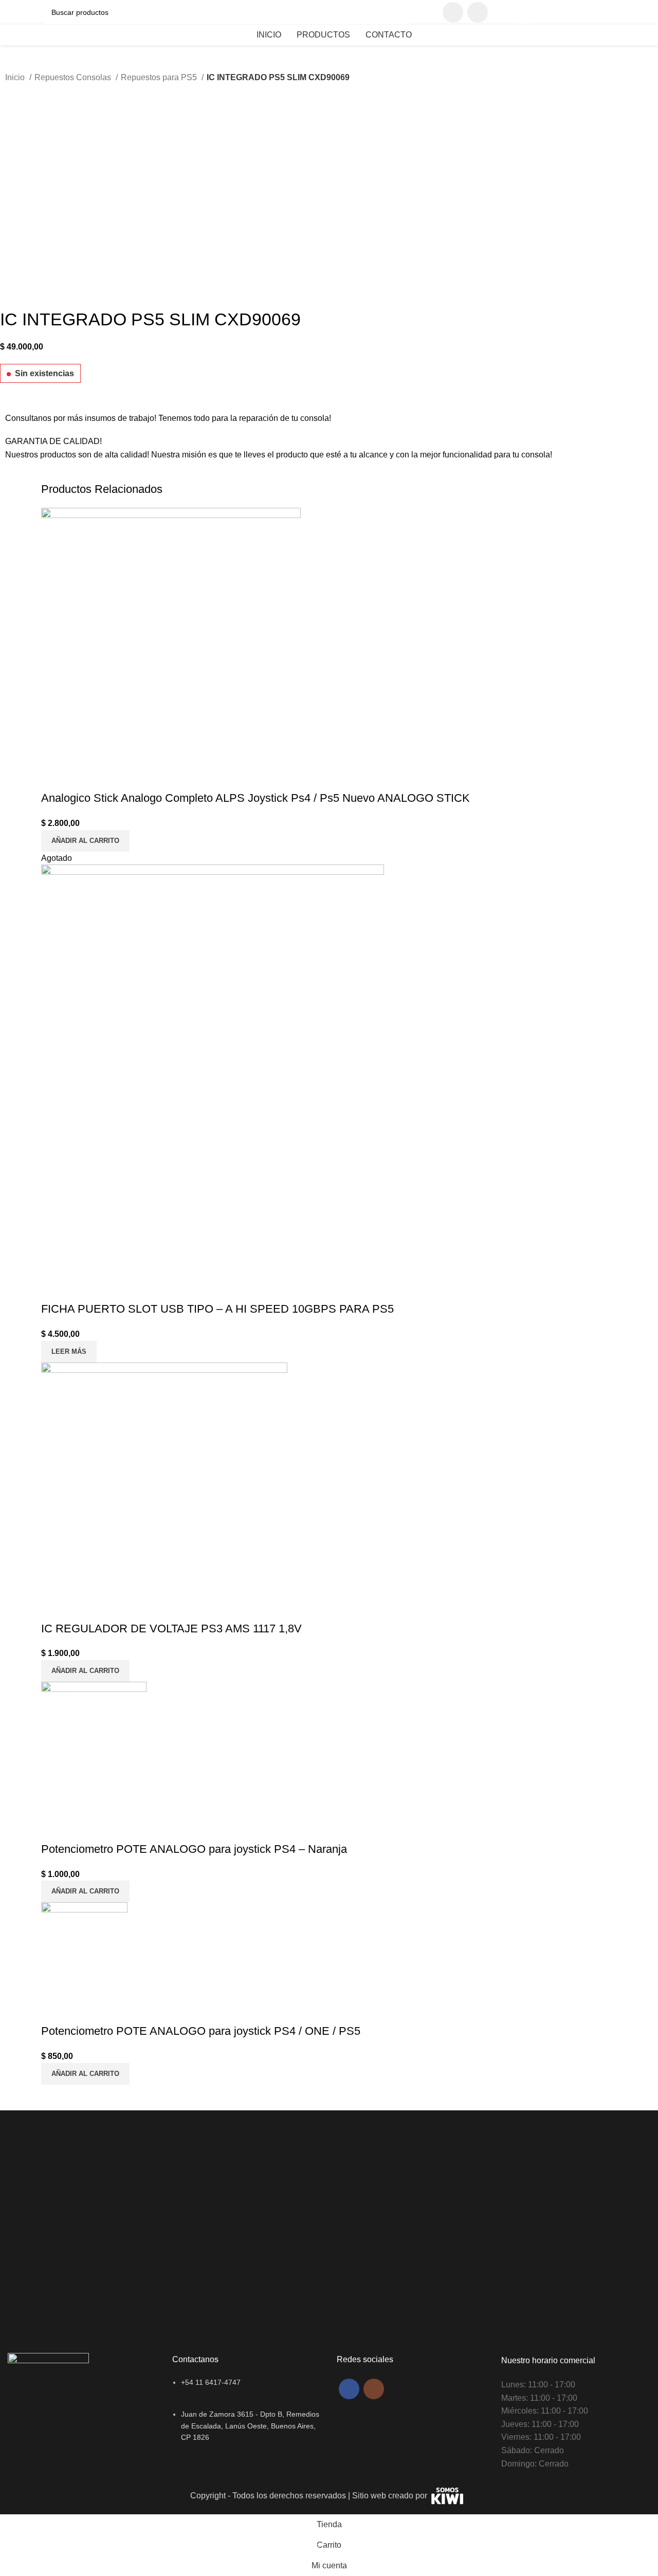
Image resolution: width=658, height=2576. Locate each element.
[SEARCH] (398, 12)
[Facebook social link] (453, 12)
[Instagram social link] (478, 12)
